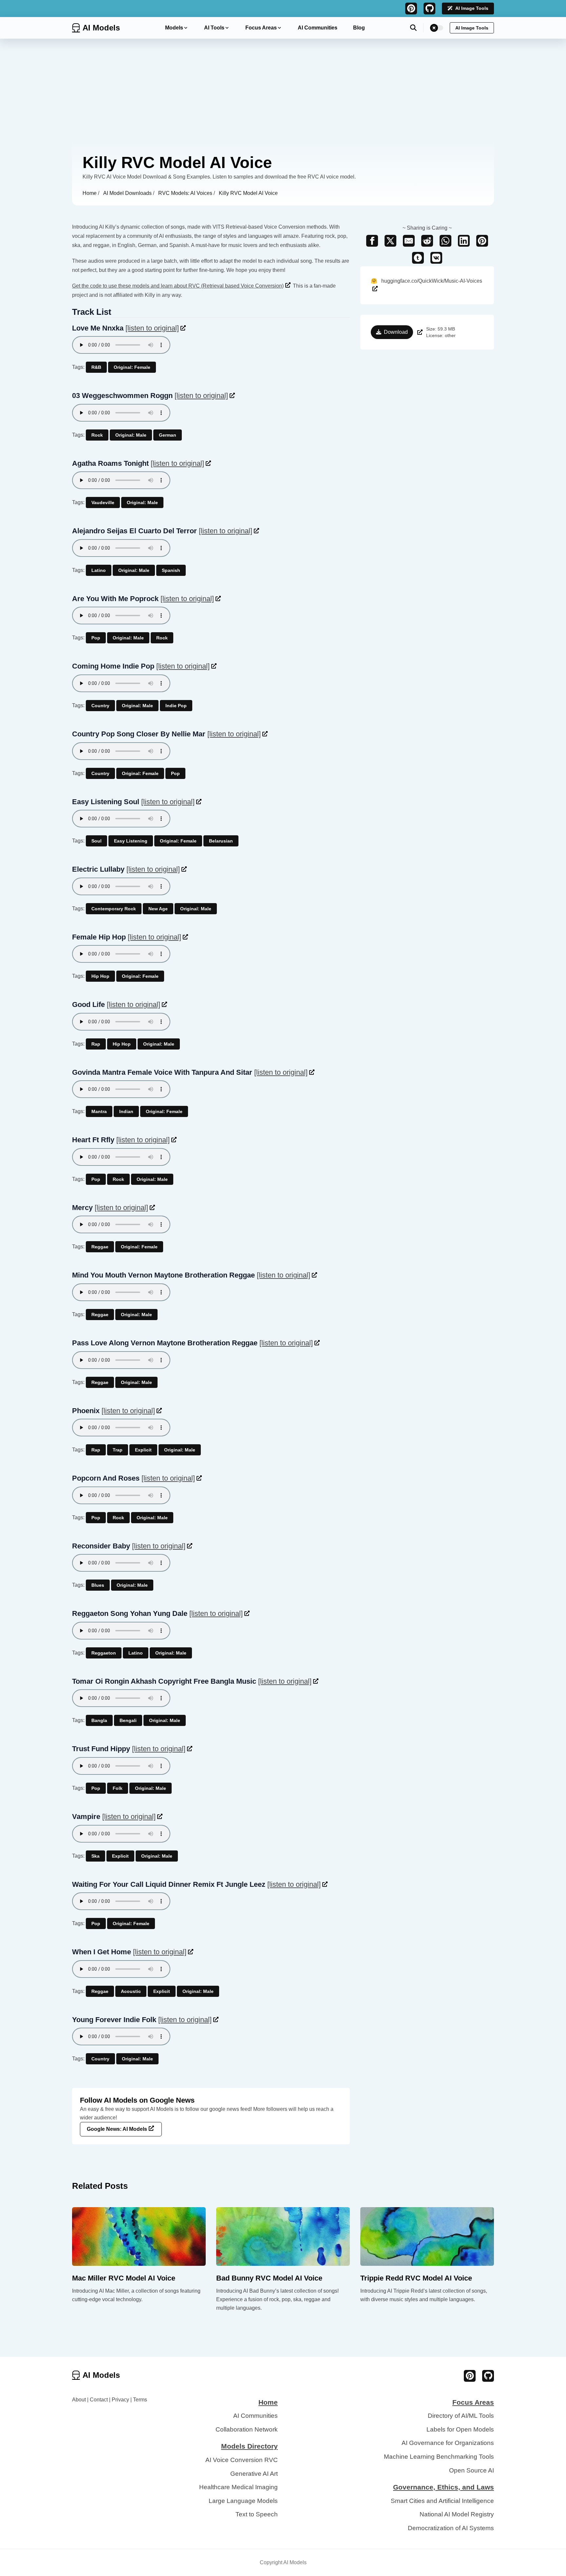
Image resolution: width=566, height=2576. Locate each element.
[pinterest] (411, 9)
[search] (417, 28)
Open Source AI (472, 2470)
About (79, 2400)
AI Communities (318, 28)
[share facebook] (372, 241)
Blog (359, 28)
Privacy (120, 2400)
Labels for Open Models (460, 2429)
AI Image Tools (472, 8)
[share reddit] (427, 241)
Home (90, 193)
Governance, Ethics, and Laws (443, 2487)
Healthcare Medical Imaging (238, 2487)
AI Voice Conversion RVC (242, 2460)
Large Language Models (243, 2501)
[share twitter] (390, 241)
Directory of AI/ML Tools (461, 2416)
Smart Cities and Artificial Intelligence (442, 2501)
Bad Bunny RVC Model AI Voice (269, 2278)
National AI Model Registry (457, 2514)
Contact (99, 2400)
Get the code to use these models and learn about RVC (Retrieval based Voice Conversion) (178, 286)
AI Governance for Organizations (448, 2443)
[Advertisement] (283, 88)
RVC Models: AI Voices (186, 193)
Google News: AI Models (117, 2129)
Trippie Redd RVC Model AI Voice (416, 2278)
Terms (140, 2400)
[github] (429, 9)
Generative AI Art (254, 2474)
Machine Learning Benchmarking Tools (439, 2457)
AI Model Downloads (128, 193)
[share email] (409, 241)
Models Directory (249, 2446)
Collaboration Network (247, 2429)
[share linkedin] (464, 241)
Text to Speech (257, 2514)
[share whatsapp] (445, 241)
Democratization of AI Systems (451, 2528)
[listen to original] (152, 328)
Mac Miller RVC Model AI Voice (124, 2278)
